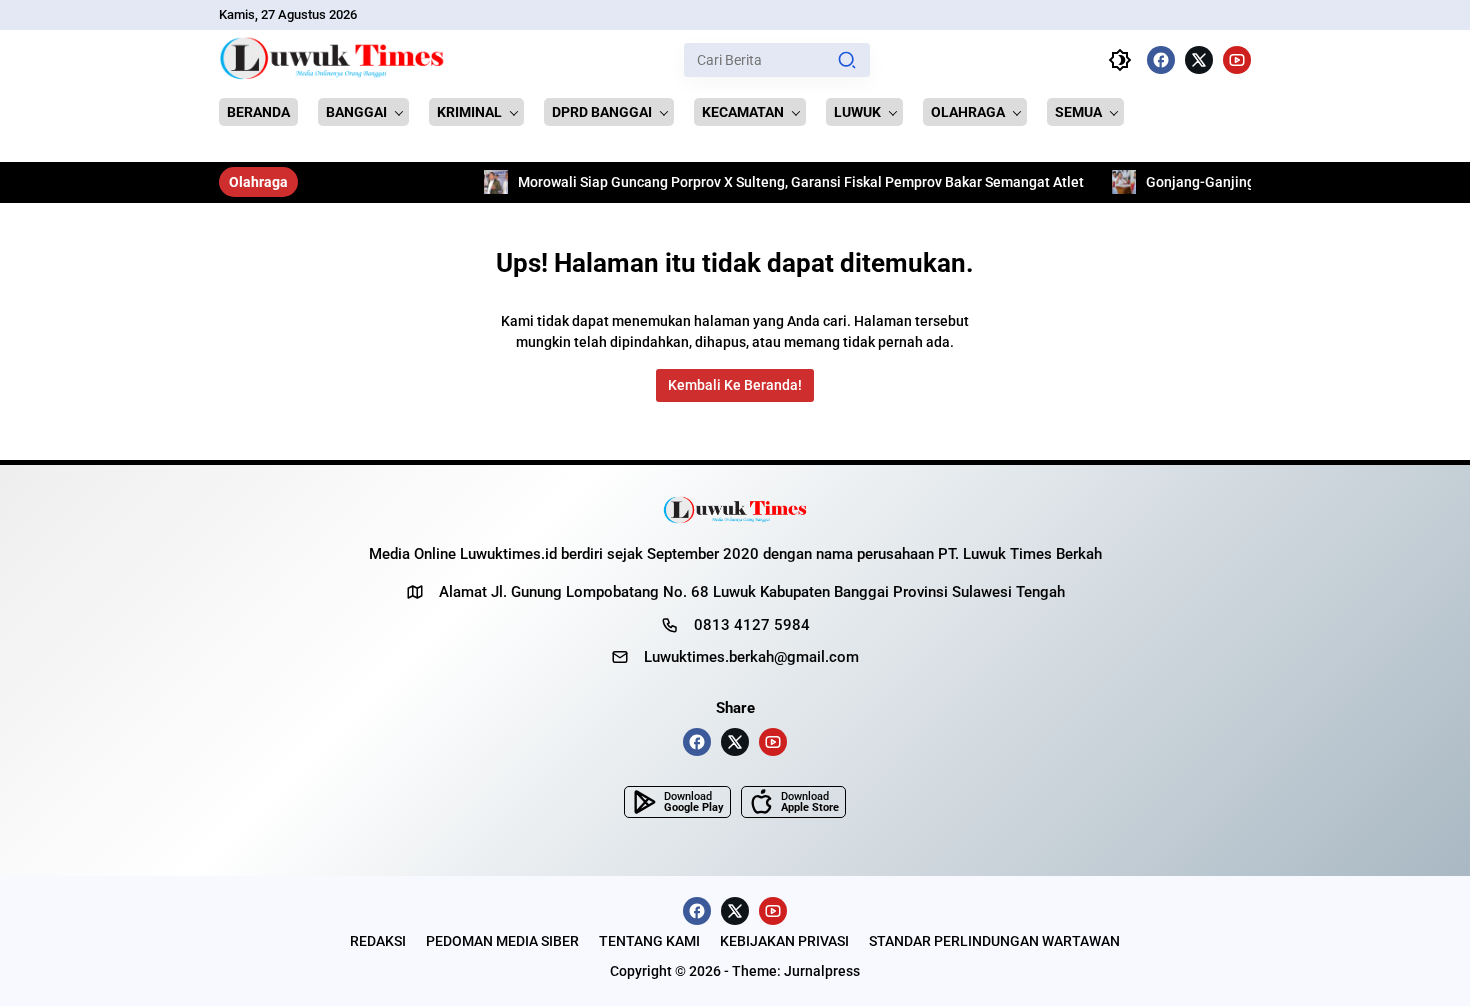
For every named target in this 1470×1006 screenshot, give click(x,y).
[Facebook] (1161, 60)
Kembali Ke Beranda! (735, 385)
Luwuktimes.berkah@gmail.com (751, 657)
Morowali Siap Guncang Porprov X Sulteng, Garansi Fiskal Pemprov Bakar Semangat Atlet (753, 182)
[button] (847, 60)
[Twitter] (1199, 60)
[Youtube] (1237, 60)
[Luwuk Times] (332, 60)
